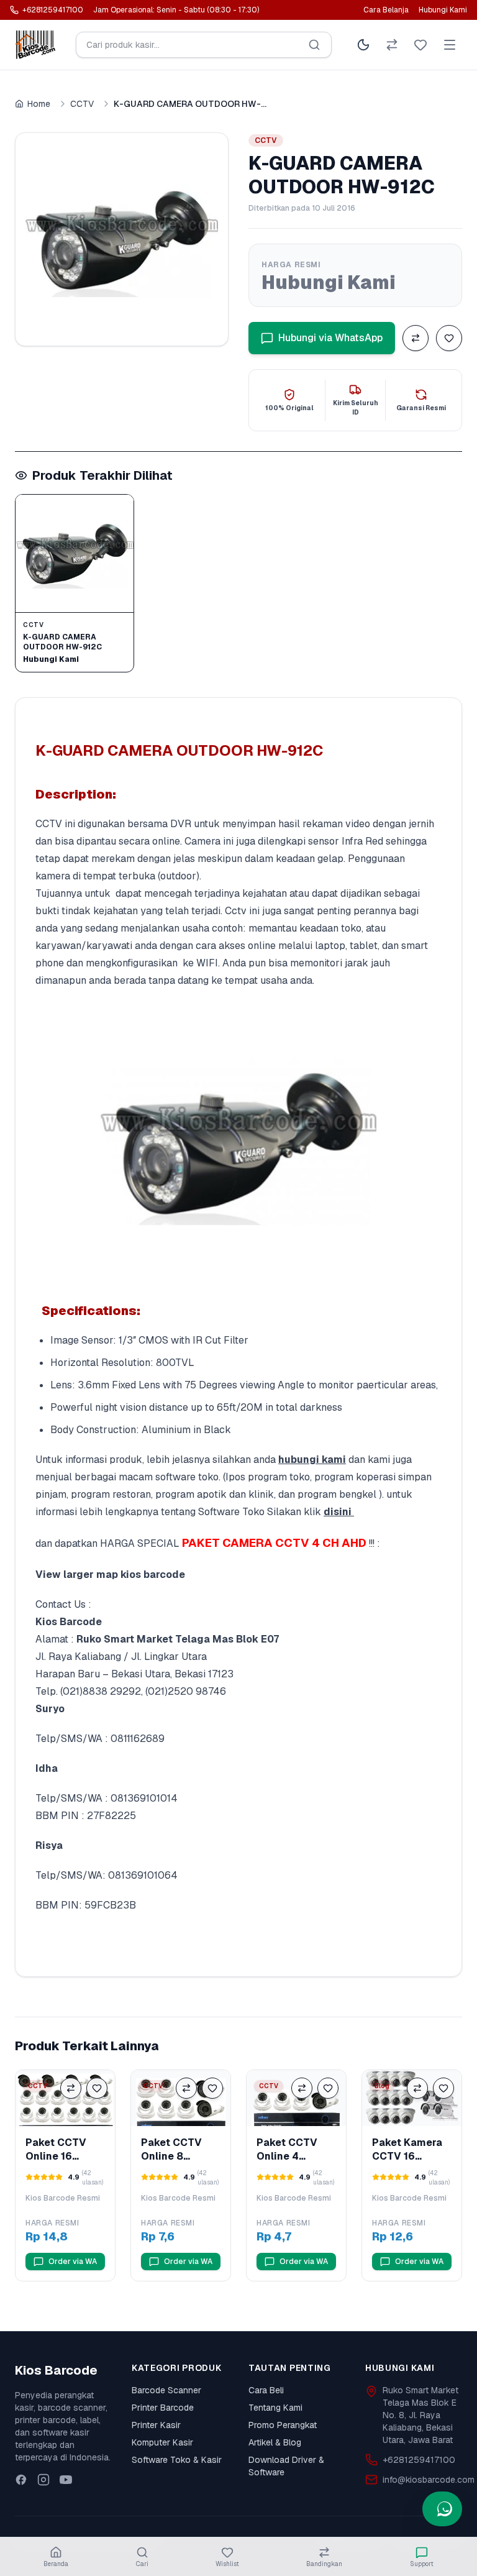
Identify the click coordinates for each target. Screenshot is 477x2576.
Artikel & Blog (275, 2442)
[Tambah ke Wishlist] (449, 338)
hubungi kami (312, 1460)
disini (338, 1512)
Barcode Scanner (166, 2390)
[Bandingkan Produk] (416, 338)
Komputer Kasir (162, 2442)
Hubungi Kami (443, 10)
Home (39, 104)
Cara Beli (266, 2390)
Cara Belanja (386, 10)
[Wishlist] (420, 45)
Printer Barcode (163, 2408)
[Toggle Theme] (363, 45)
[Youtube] (66, 2480)
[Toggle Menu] (450, 45)
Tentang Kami (275, 2408)
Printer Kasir (156, 2425)
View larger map (77, 1574)
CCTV (82, 104)
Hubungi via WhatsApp (330, 338)
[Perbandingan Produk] (392, 45)
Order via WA (73, 2262)
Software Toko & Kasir (177, 2460)
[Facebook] (21, 2480)
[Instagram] (43, 2480)
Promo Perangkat (283, 2425)
